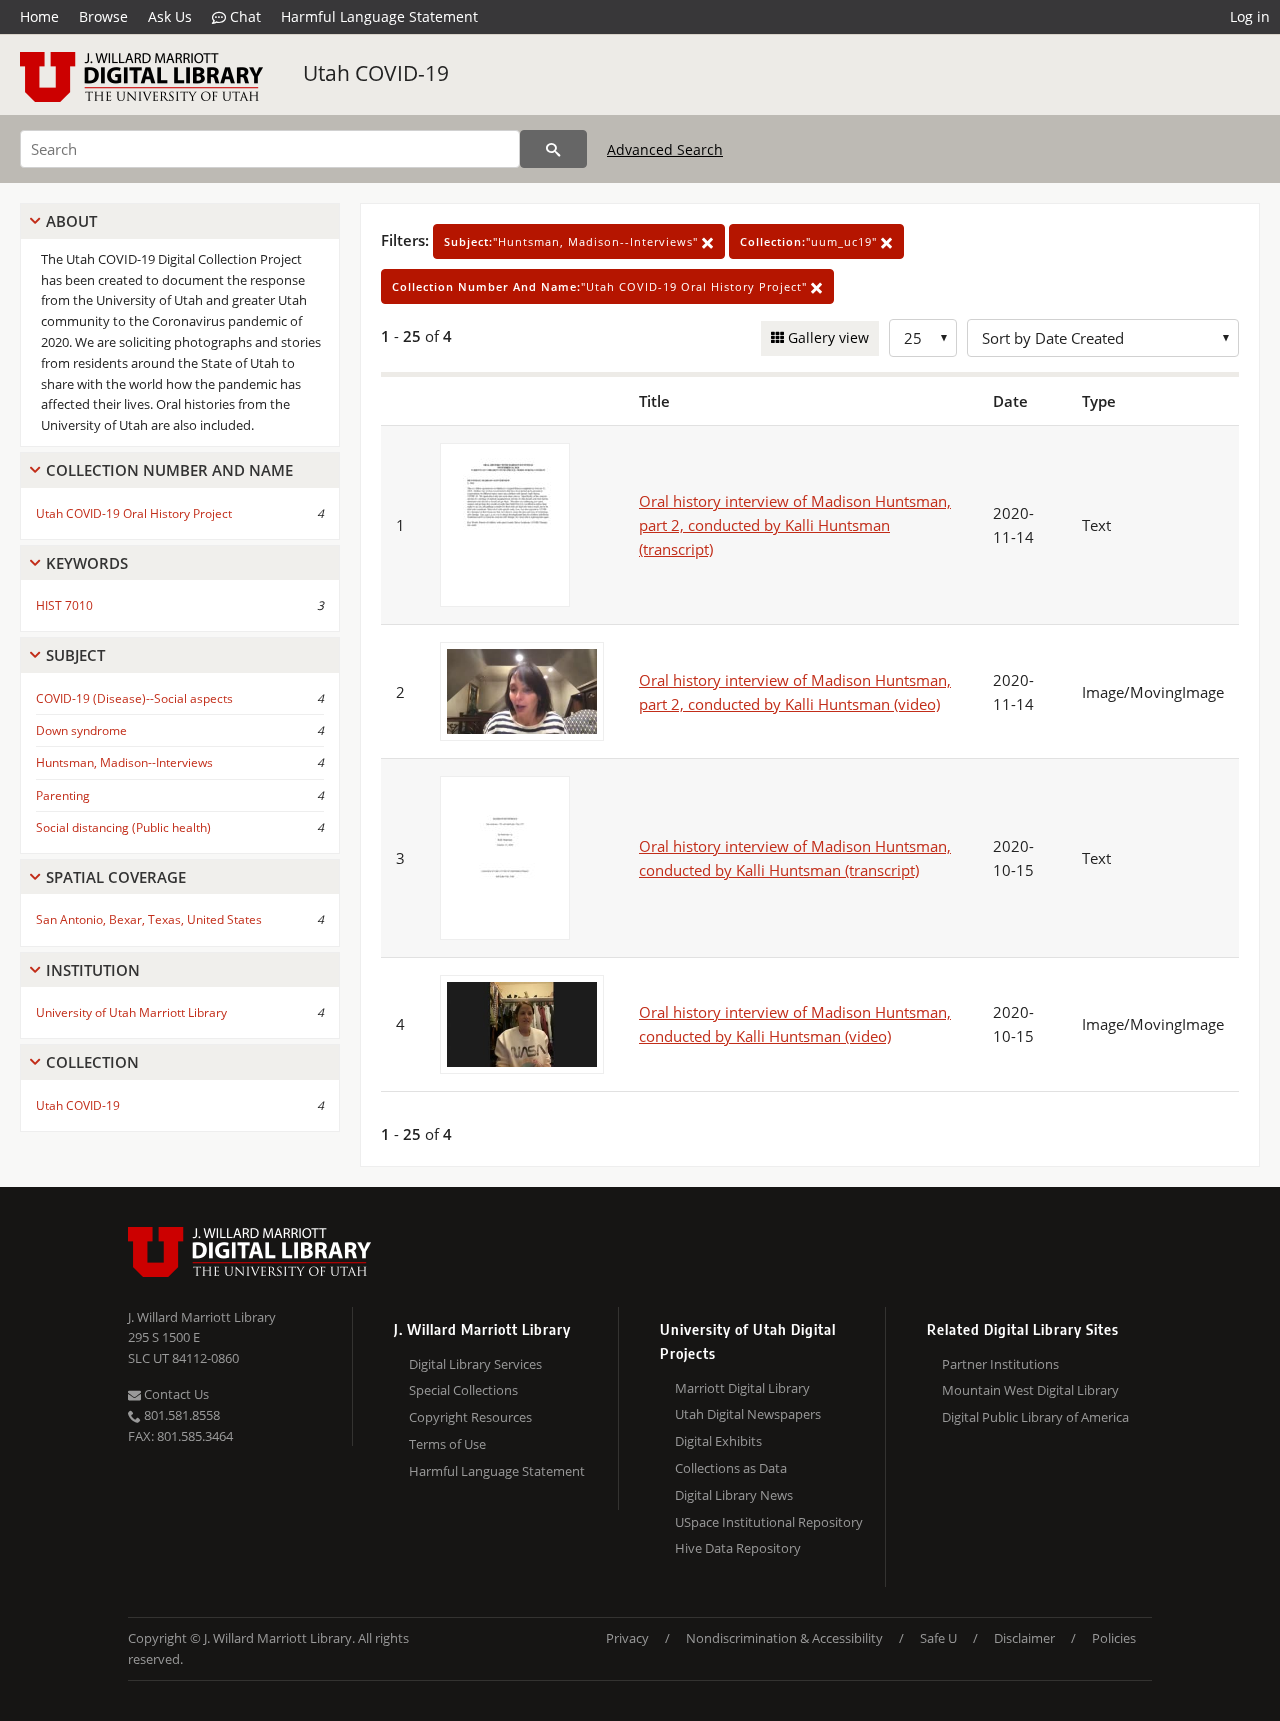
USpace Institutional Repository (769, 1522)
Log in (1250, 16)
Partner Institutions (1000, 1364)
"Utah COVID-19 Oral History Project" (601, 286)
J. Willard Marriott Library (202, 1317)
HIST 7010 (64, 605)
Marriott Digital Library (742, 1388)
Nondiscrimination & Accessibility (784, 1638)
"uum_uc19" (810, 241)
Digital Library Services (475, 1364)
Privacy (627, 1638)
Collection (92, 1062)
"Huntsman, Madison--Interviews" (573, 241)
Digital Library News (734, 1495)
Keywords (87, 563)
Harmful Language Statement (379, 16)
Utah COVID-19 (376, 73)
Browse (103, 16)
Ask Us (170, 16)
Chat (243, 16)
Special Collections (463, 1390)
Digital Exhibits (718, 1441)
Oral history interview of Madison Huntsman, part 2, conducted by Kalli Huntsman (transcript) (795, 525)
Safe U (938, 1638)
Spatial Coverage (116, 877)
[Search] (553, 149)
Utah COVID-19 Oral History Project (134, 513)
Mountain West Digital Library (1030, 1390)
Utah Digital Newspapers (748, 1414)
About (71, 221)
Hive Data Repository (738, 1548)
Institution (93, 970)
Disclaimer (1024, 1638)
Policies (1114, 1638)
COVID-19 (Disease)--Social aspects (134, 698)
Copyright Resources (470, 1417)
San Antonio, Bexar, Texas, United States (149, 919)
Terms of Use (447, 1444)
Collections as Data (731, 1468)
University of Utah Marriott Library (131, 1012)
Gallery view (826, 337)
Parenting (63, 795)
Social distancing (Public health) (123, 827)
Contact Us (175, 1394)
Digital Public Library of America (1035, 1417)
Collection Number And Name (169, 470)
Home (39, 16)
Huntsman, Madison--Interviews (124, 762)
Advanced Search (665, 149)
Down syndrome (81, 730)
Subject (75, 655)
